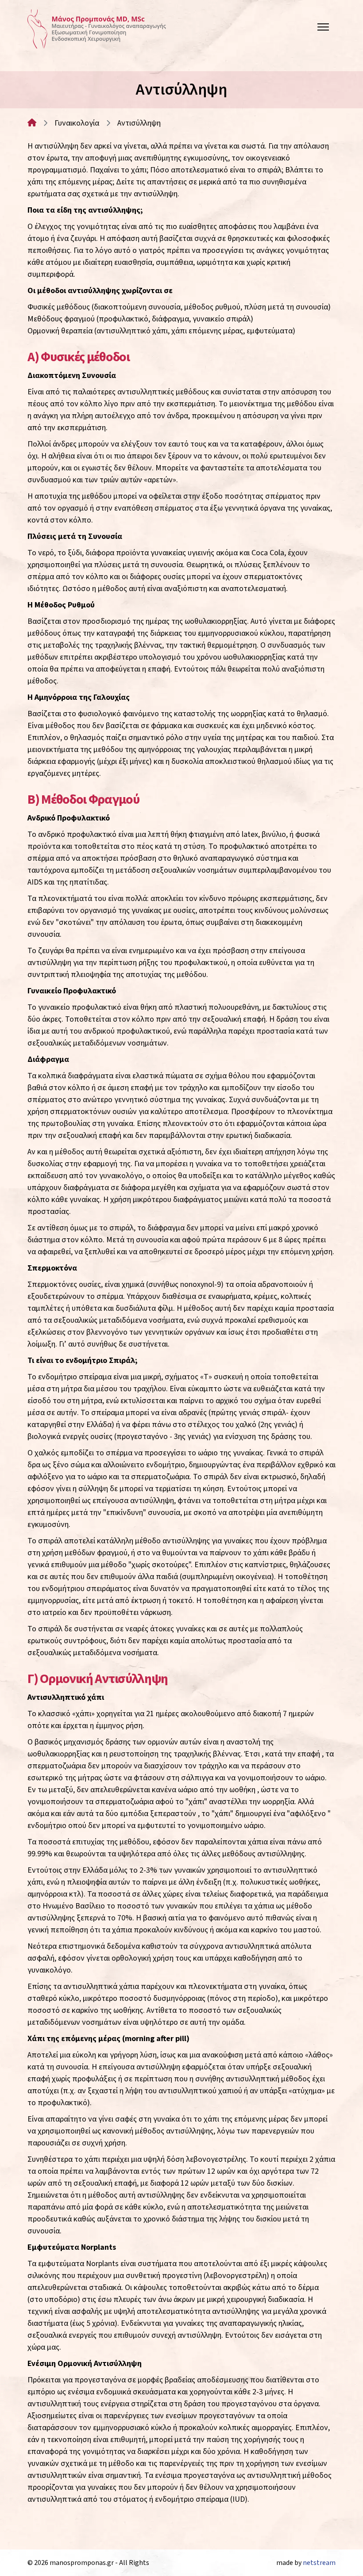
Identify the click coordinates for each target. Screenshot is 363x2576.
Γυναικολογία (77, 123)
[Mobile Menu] (323, 29)
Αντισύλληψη (139, 123)
